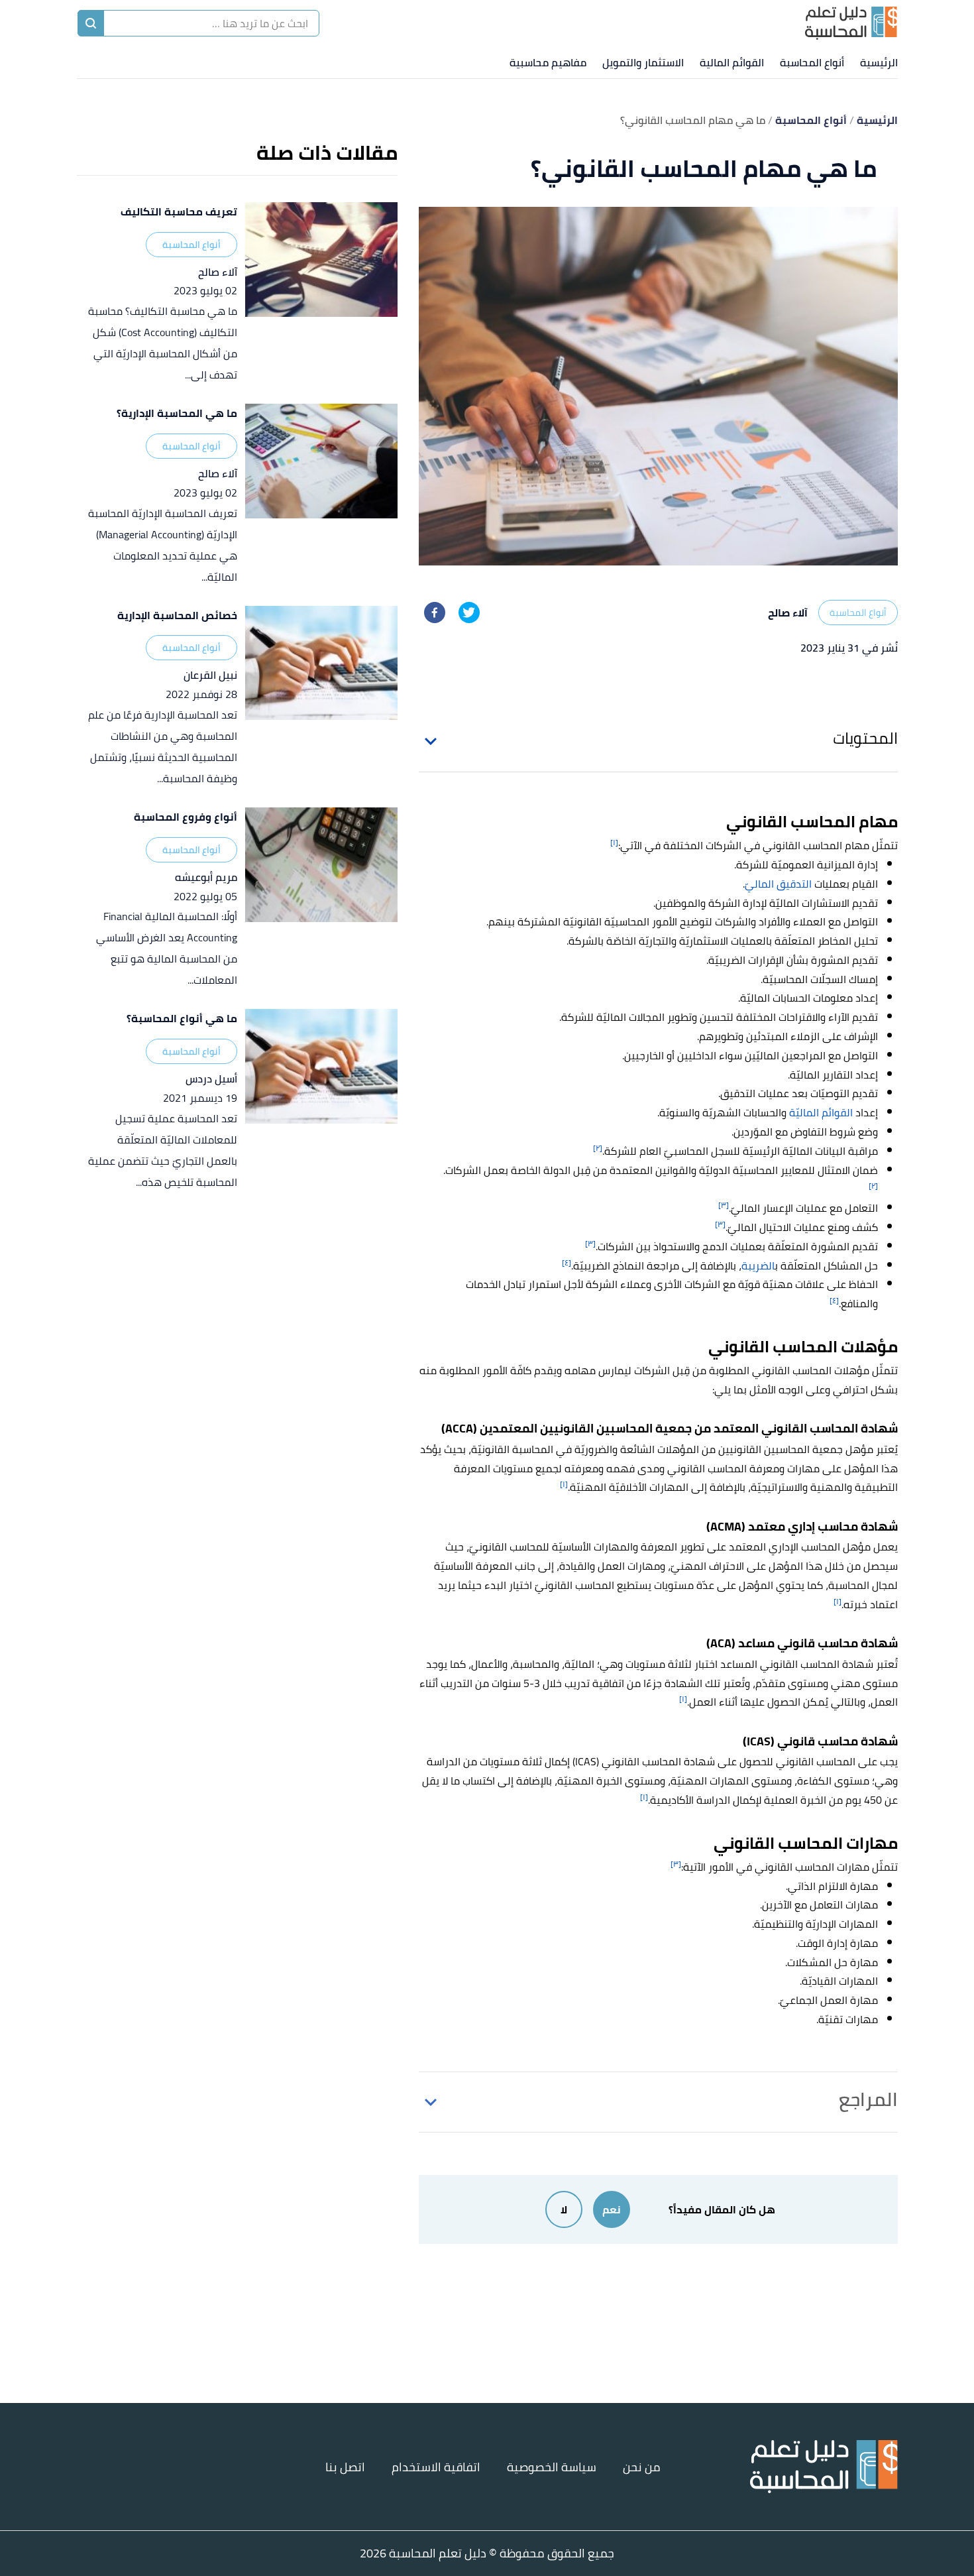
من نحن (642, 2467)
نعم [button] (612, 2209)
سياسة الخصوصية (552, 2467)
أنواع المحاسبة (812, 62)
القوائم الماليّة (821, 1112)
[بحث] (91, 23)
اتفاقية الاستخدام (436, 2467)
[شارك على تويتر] (469, 613)
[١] (614, 842)
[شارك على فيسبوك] (435, 613)
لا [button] (564, 2209)
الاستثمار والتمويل (643, 62)
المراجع (868, 2099)
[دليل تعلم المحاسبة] (851, 23)
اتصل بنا (345, 2467)
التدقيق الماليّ (778, 884)
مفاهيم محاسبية (548, 62)
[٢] (598, 1148)
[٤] (567, 1262)
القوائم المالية (732, 62)
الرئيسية (879, 62)
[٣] (724, 1205)
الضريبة (758, 1265)
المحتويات (865, 738)
